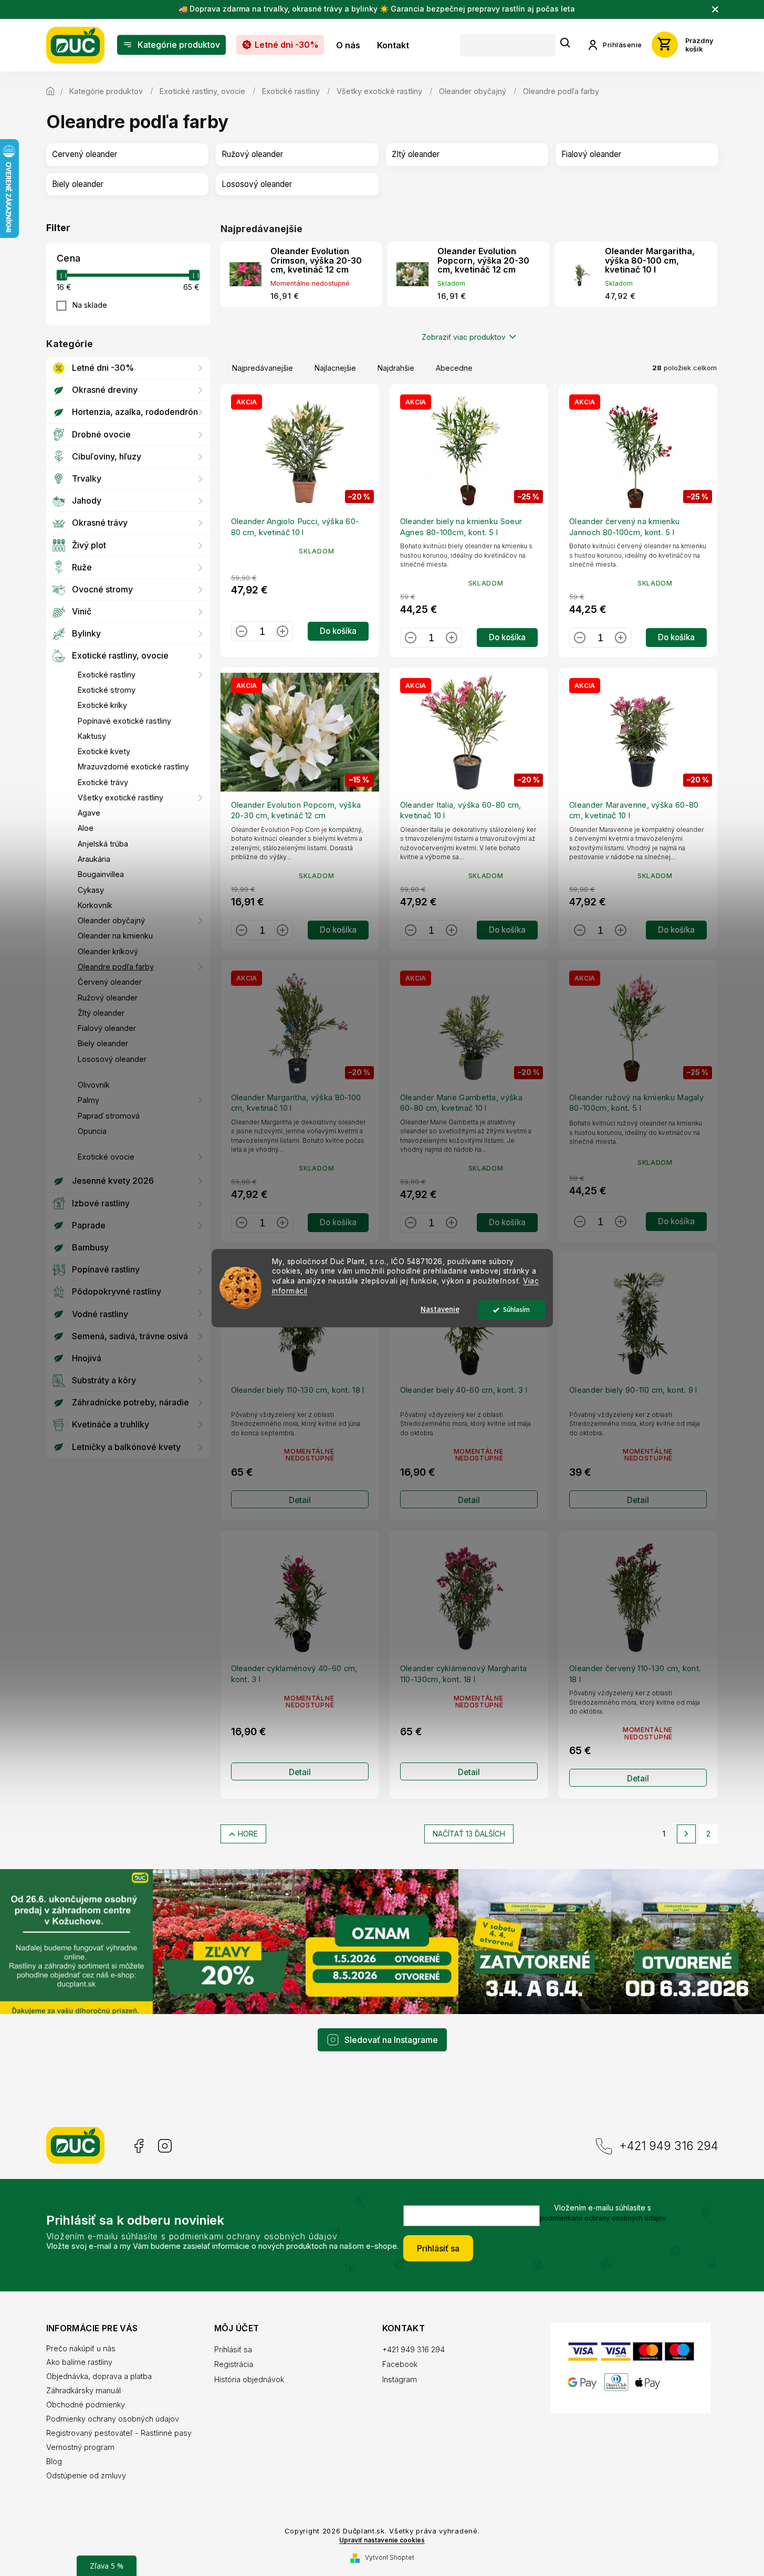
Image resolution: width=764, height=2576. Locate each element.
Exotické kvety (104, 751)
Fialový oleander (107, 1028)
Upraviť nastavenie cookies (382, 2540)
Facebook (138, 2146)
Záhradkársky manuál (83, 2390)
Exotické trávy (103, 782)
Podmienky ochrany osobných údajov (113, 2419)
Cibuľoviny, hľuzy (107, 456)
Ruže (82, 567)
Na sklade (90, 305)
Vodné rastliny (100, 1314)
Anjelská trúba (103, 844)
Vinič (82, 611)
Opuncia (92, 1131)
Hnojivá (87, 1358)
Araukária (94, 859)
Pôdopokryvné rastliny (117, 1291)
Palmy (88, 1100)
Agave (89, 813)
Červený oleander (110, 982)
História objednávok (249, 2379)
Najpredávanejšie (263, 368)
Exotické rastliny (107, 675)
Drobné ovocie (101, 434)
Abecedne (454, 368)
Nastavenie (440, 1310)
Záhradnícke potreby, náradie (130, 1402)
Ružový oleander (108, 998)
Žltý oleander (101, 1013)
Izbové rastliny (101, 1203)
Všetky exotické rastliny (121, 797)
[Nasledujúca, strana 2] (686, 1834)
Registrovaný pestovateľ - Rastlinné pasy (119, 2433)
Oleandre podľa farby (116, 967)
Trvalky (87, 478)
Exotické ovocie (106, 1157)
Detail (300, 1500)
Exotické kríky (102, 705)
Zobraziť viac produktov (464, 337)
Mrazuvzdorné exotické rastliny (133, 766)
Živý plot (89, 545)
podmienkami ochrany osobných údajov (603, 2218)
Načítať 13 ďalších (469, 1834)
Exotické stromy (107, 690)
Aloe (86, 828)
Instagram (165, 2146)
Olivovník (94, 1085)
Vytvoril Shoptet (390, 2557)
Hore (248, 1834)
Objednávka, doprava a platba (99, 2376)
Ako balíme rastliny (79, 2362)
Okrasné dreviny (105, 390)
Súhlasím (516, 1310)
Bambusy (90, 1247)
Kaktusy (92, 736)
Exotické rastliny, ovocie (120, 655)
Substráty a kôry (104, 1380)
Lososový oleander (112, 1059)
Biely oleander (103, 1043)
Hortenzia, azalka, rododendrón (135, 412)
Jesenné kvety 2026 (113, 1181)
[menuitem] (171, 45)
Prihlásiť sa (438, 2248)
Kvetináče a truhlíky (111, 1424)
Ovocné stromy (102, 589)
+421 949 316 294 (669, 2146)
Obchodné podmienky (86, 2405)
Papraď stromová (109, 1116)
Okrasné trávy (100, 523)
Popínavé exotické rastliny (124, 721)
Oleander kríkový (108, 951)
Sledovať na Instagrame (391, 2040)
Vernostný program (80, 2447)
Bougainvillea (101, 874)
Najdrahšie (396, 368)
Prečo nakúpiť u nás (81, 2348)
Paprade (89, 1225)
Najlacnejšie (335, 368)
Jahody (87, 500)
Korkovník (95, 905)
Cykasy (91, 890)
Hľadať (566, 43)
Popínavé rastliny (106, 1269)
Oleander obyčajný (111, 920)
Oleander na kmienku (115, 936)
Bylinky (86, 633)
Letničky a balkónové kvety (126, 1447)
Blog (54, 2461)
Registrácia (234, 2364)
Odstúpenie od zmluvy (86, 2475)
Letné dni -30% (103, 368)
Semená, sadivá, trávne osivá (130, 1336)
